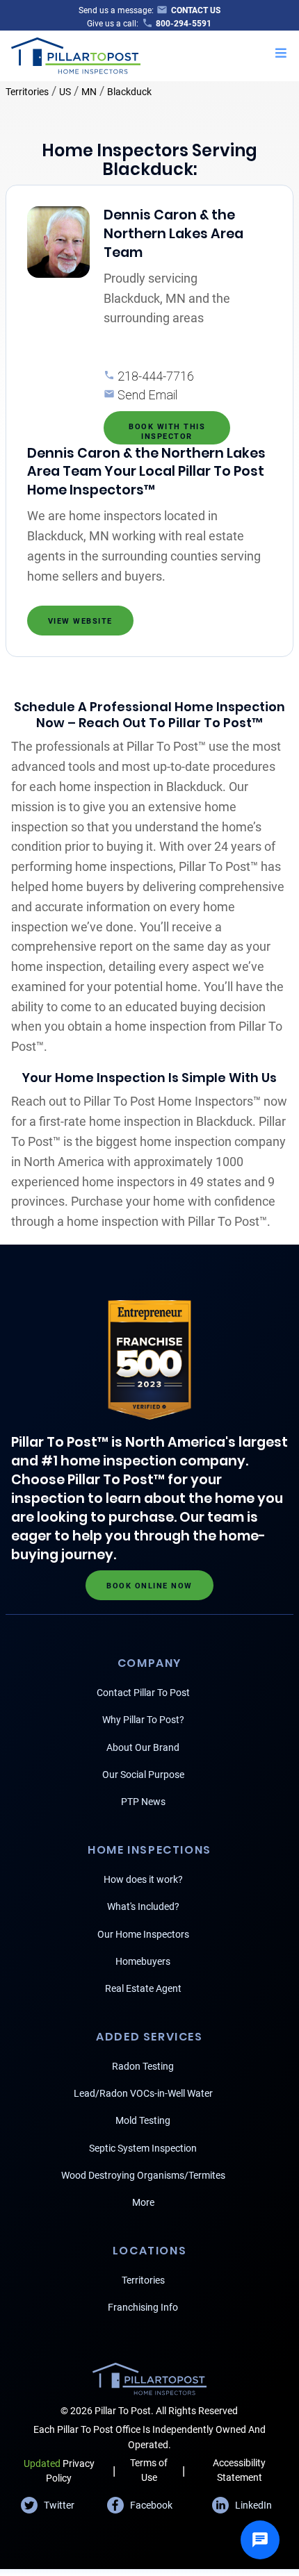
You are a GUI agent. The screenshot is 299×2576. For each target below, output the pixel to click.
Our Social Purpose (143, 1775)
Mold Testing (143, 2120)
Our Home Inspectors (143, 1934)
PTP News (143, 1802)
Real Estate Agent (143, 1988)
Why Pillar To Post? (143, 1720)
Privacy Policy (59, 2471)
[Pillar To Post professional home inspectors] (76, 54)
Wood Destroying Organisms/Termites (143, 2175)
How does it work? (143, 1879)
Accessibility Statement (239, 2470)
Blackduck (129, 92)
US (65, 92)
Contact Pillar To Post (143, 1693)
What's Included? (143, 1906)
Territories (27, 92)
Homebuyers (143, 1961)
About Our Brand (143, 1747)
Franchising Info (143, 2307)
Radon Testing (143, 2066)
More (143, 2202)
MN (89, 92)
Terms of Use (149, 2470)
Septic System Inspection (143, 2148)
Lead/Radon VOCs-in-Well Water (143, 2093)
